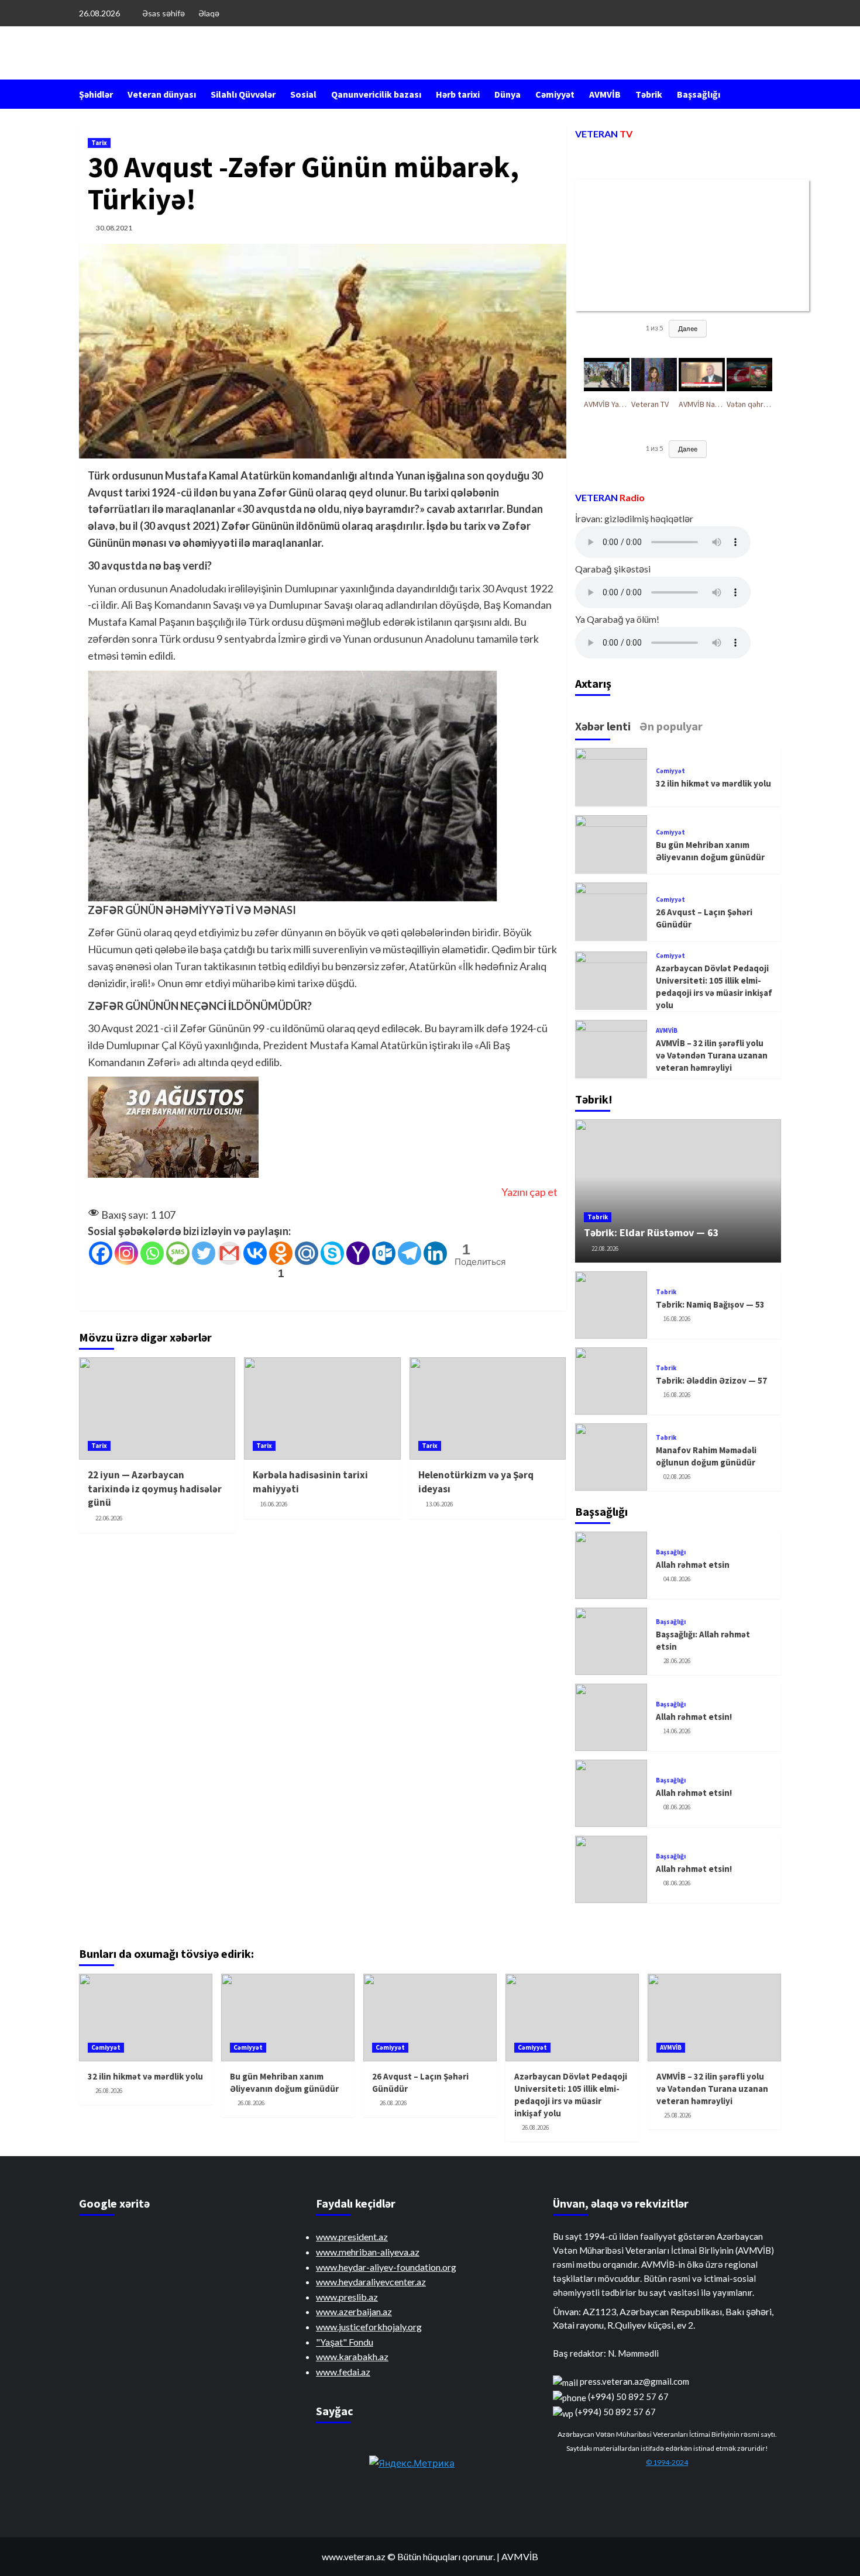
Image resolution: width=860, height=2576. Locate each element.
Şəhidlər (96, 94)
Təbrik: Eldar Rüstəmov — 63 (651, 1232)
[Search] (774, 94)
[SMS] (178, 1253)
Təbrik (649, 94)
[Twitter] (204, 1253)
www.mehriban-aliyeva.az (368, 2252)
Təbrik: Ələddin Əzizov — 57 (711, 1380)
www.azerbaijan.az (354, 2311)
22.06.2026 (109, 1518)
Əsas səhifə (164, 13)
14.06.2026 (677, 1731)
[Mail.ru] (307, 1253)
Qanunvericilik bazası (376, 94)
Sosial (303, 94)
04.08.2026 (677, 1579)
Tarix (99, 143)
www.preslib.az (347, 2297)
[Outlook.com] (384, 1253)
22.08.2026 (605, 1249)
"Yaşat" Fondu (345, 2342)
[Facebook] (101, 1253)
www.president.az (352, 2237)
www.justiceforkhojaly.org (369, 2327)
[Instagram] (126, 1253)
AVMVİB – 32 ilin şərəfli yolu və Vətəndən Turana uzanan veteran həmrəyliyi (712, 1055)
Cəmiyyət (555, 94)
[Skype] (332, 1253)
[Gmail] (229, 1253)
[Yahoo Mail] (358, 1253)
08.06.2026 (677, 1807)
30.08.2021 (114, 228)
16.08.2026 (677, 1319)
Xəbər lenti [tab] (603, 726)
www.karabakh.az (352, 2356)
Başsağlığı (699, 94)
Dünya (508, 94)
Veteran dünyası (162, 94)
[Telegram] (410, 1253)
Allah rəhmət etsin (693, 1565)
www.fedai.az (343, 2372)
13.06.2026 (439, 1504)
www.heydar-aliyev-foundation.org (386, 2267)
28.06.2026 (677, 1661)
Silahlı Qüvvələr (243, 94)
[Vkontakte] (255, 1253)
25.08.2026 (677, 2115)
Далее (688, 328)
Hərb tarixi (458, 94)
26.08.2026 (109, 2091)
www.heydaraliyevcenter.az (371, 2282)
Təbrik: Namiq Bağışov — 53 (710, 1304)
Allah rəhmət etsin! (694, 1717)
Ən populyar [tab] (671, 726)
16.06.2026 (274, 1504)
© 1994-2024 (667, 2462)
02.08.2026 (677, 1477)
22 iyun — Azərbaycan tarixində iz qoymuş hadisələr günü (155, 1489)
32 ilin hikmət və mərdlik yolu (713, 783)
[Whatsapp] (152, 1253)
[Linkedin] (435, 1253)
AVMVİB (605, 94)
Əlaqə (209, 13)
